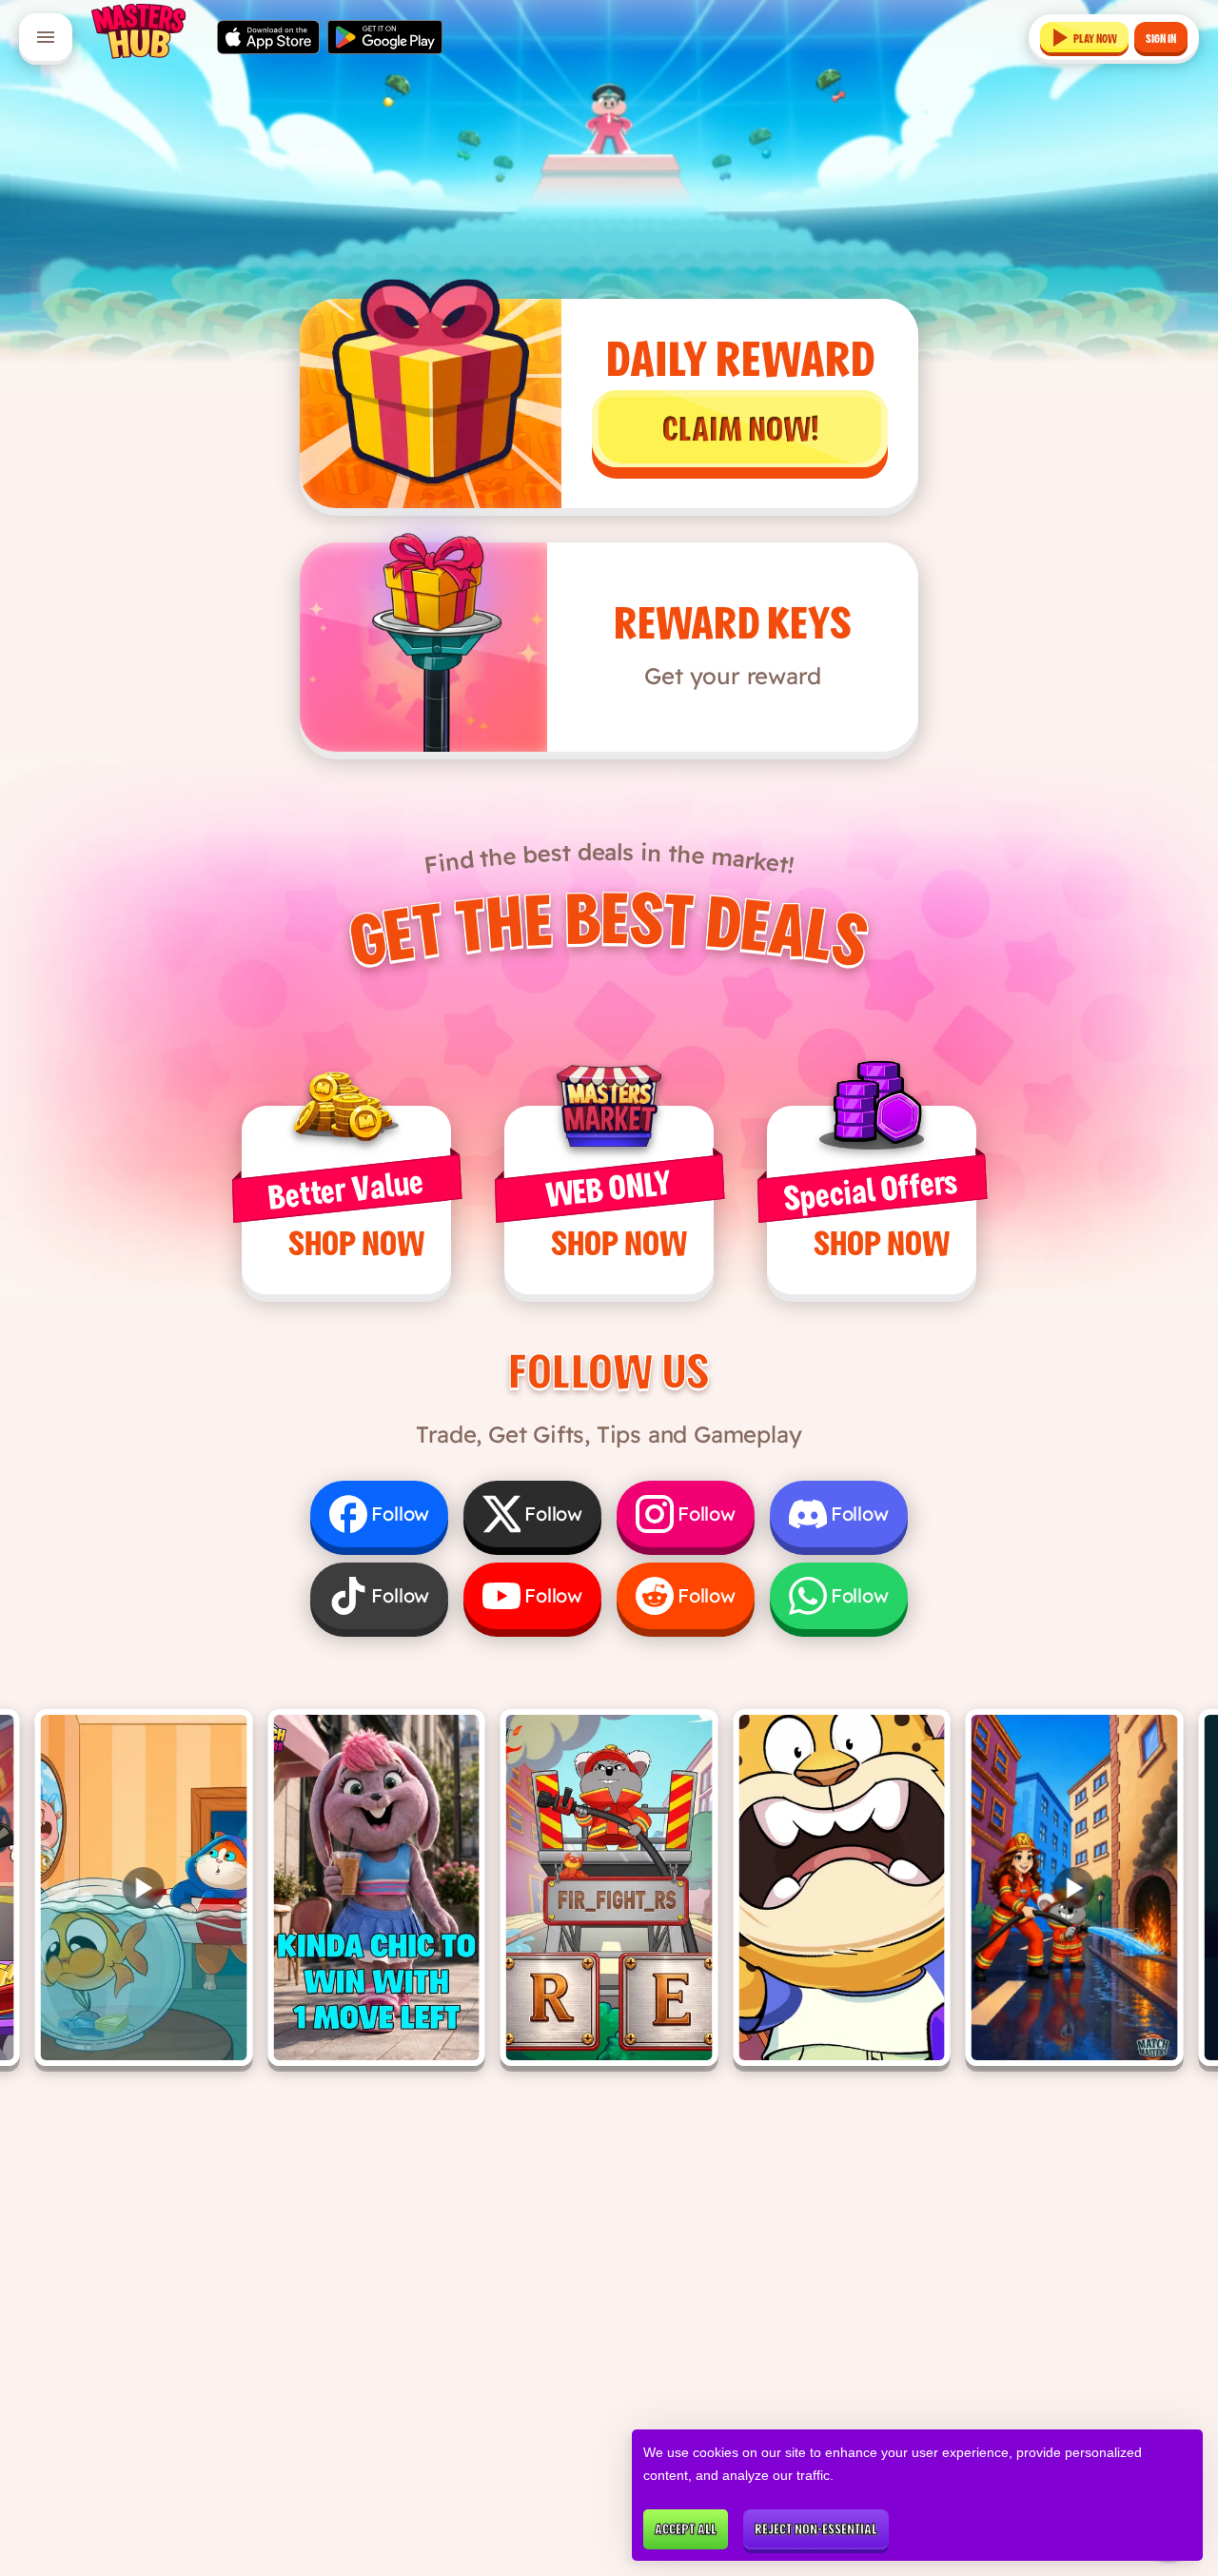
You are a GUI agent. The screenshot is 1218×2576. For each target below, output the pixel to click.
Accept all (686, 2529)
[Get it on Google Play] (385, 37)
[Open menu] (46, 37)
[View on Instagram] (376, 1888)
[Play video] (144, 1888)
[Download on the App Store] (268, 37)
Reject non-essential (816, 2529)
